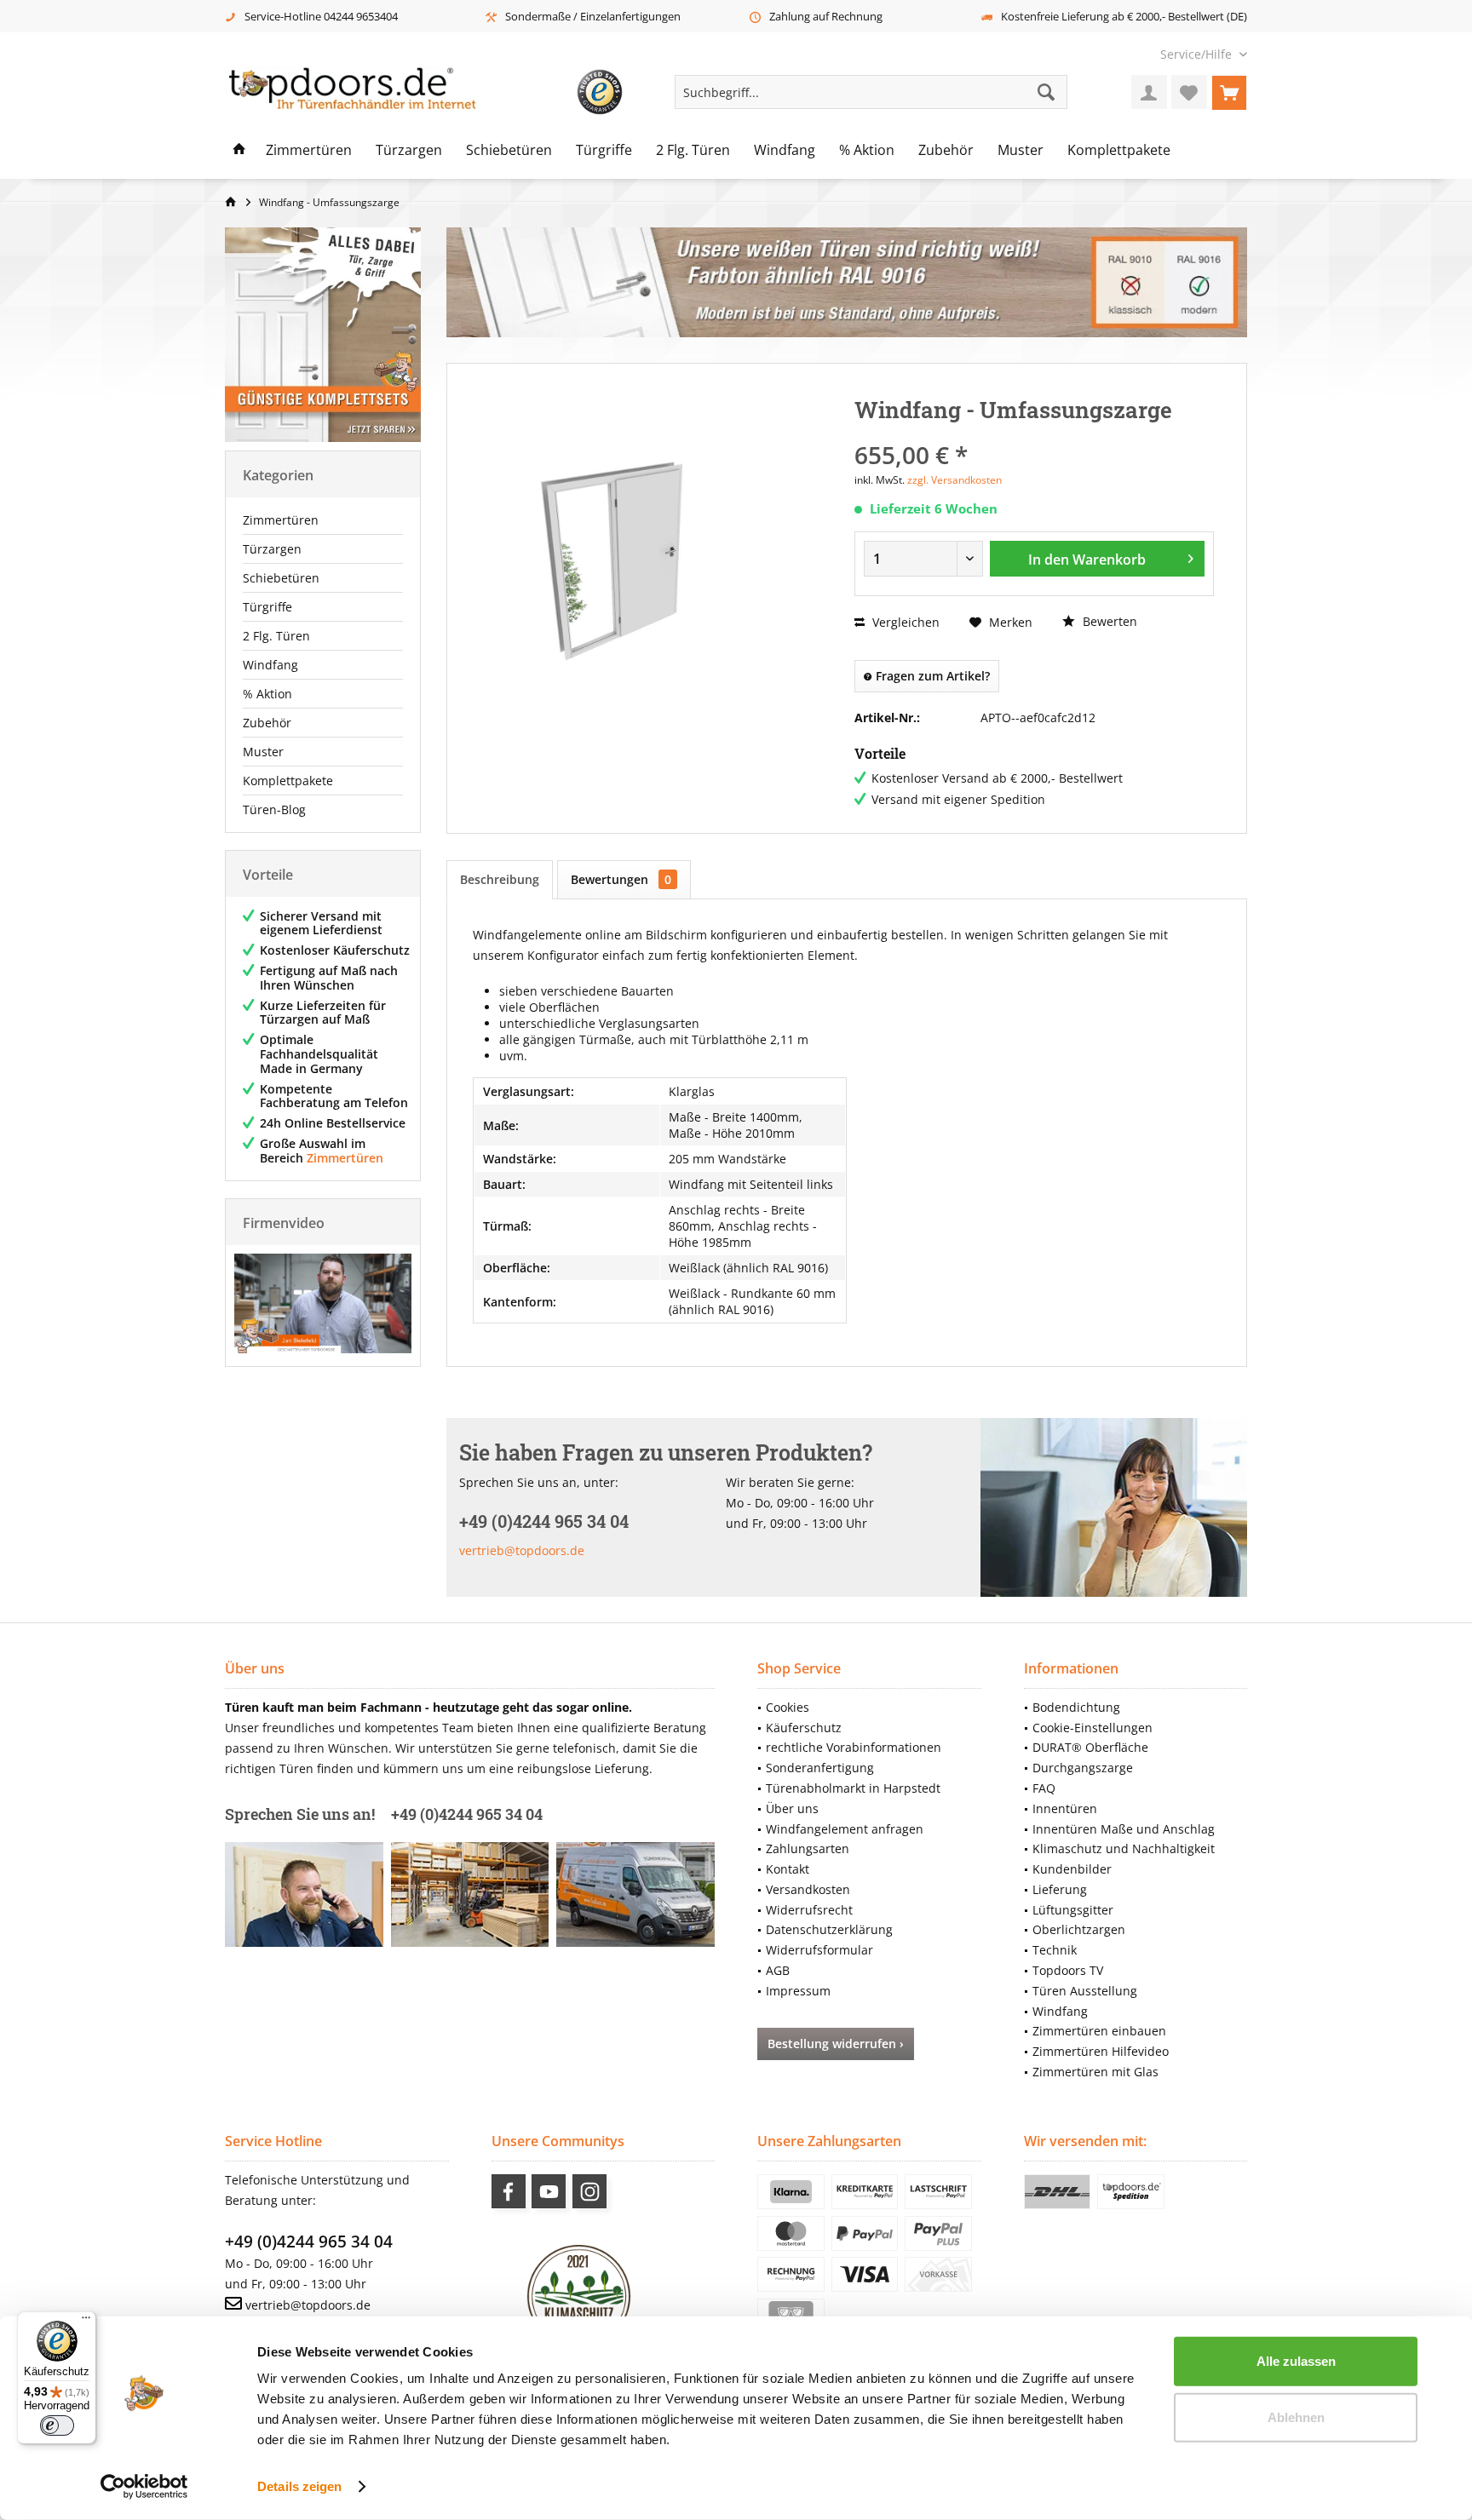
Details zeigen (299, 2486)
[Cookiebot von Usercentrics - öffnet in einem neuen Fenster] (144, 2487)
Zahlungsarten (808, 1848)
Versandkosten (808, 1889)
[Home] (239, 151)
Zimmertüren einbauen (1099, 2031)
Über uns (792, 1808)
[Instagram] (589, 2191)
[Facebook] (509, 2191)
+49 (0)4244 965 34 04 (309, 2242)
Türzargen (272, 549)
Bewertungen (621, 879)
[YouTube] (549, 2191)
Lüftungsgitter (1073, 1910)
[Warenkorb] (1229, 92)
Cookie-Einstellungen (1092, 1728)
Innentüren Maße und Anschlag (1124, 1829)
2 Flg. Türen (276, 636)
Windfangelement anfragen (845, 1829)
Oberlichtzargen (1079, 1929)
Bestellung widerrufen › (836, 2044)
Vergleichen (904, 622)
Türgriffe (267, 607)
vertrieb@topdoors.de (522, 1550)
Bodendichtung (1076, 1707)
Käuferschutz (804, 1728)
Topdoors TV (1068, 1970)
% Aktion (267, 694)
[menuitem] (1197, 54)
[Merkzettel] (1189, 92)
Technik (1055, 1950)
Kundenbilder (1072, 1869)
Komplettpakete (288, 781)
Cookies (788, 1707)
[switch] (57, 2425)
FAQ (1044, 1788)
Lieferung (1060, 1889)
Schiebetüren (281, 578)
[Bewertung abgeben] (1034, 432)
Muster (263, 752)
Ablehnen (1296, 2417)
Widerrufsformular (819, 1950)
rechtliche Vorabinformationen (854, 1747)
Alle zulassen (1296, 2361)
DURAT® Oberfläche (1090, 1747)
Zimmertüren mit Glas (1095, 2072)
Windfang (270, 665)
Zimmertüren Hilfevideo (1101, 2051)
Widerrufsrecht (809, 1910)
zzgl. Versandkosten (954, 480)
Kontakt (788, 1869)
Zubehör (267, 723)
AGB (778, 1970)
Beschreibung (500, 879)
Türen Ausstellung (1085, 1991)
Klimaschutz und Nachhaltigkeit (1124, 1848)
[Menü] (86, 2322)
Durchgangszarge (1083, 1768)
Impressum (798, 1991)
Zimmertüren (281, 520)
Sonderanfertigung (820, 1768)
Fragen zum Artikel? (931, 676)
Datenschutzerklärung (829, 1929)
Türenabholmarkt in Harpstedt (853, 1788)
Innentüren (1065, 1808)
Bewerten (1108, 621)
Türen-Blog (274, 809)
